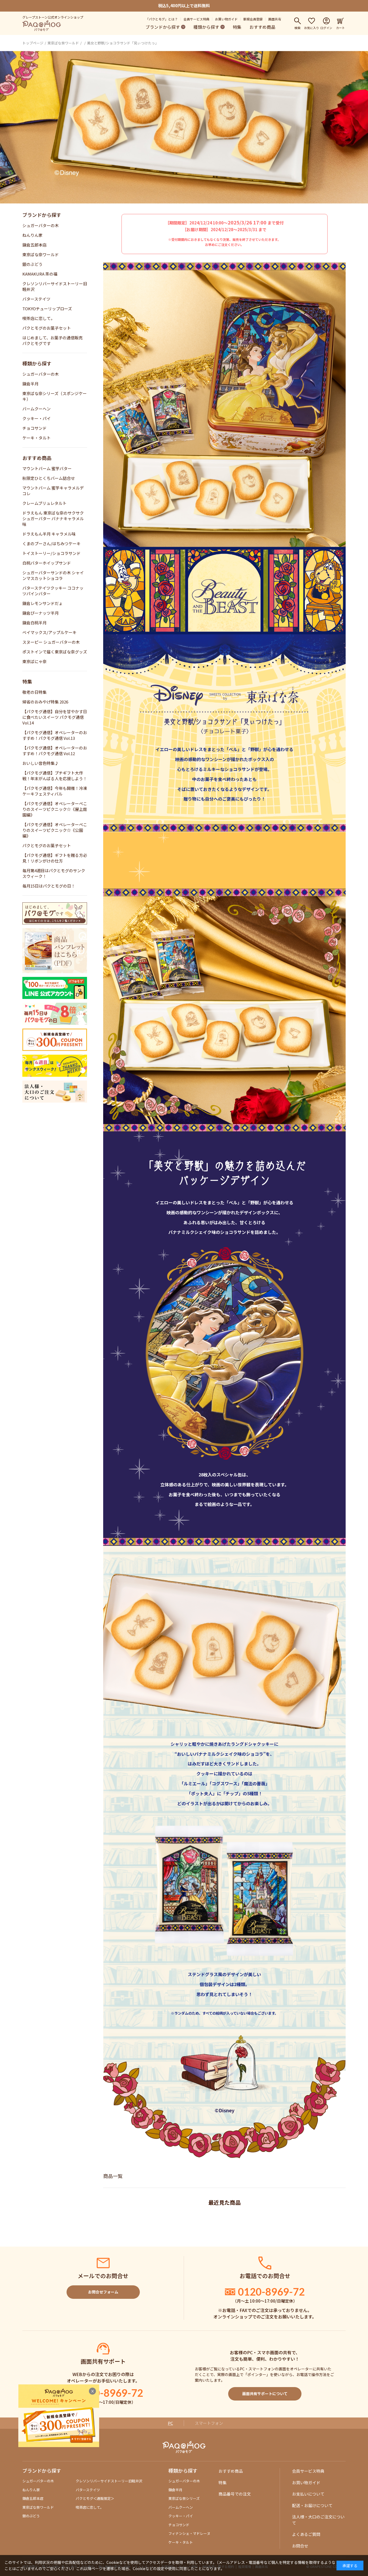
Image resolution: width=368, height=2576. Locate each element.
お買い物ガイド (226, 19)
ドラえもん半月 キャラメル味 (49, 534)
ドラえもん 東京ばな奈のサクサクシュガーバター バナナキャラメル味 (53, 518)
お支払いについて (308, 2494)
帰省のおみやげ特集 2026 (45, 702)
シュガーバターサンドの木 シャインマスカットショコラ (53, 575)
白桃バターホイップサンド (47, 563)
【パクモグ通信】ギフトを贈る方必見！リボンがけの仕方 (55, 858)
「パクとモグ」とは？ (162, 19)
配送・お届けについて (312, 2505)
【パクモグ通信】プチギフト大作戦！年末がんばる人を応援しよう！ (55, 776)
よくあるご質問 (306, 2534)
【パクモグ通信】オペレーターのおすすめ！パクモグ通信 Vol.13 (55, 735)
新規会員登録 (253, 19)
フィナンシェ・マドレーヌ (189, 2533)
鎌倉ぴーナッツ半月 (41, 613)
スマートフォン (209, 2423)
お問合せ (300, 2546)
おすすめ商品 (262, 27)
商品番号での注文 (235, 2494)
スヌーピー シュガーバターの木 (51, 642)
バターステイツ (36, 299)
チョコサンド (34, 428)
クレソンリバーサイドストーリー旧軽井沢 (109, 2481)
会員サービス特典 (196, 19)
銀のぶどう (32, 264)
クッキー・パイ (37, 418)
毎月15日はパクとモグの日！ (49, 886)
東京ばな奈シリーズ (184, 2498)
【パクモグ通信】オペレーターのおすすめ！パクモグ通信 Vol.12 (55, 751)
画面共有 (275, 19)
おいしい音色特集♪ (41, 763)
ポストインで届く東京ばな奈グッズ (55, 652)
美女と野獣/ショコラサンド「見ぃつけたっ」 (123, 43)
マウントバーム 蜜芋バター (47, 468)
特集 (237, 27)
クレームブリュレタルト (44, 503)
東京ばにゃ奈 (34, 661)
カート (340, 27)
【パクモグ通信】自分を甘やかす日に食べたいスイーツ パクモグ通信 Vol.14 (55, 717)
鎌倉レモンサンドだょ (43, 603)
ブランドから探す (163, 27)
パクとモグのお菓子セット (47, 328)
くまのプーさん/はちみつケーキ (51, 543)
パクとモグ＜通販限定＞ (95, 2498)
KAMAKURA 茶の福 (40, 274)
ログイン (326, 27)
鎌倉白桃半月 (34, 623)
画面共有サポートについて (265, 2394)
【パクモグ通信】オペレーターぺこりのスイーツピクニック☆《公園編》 (55, 830)
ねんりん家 (32, 235)
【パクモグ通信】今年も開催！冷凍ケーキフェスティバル (55, 791)
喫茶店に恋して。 (39, 318)
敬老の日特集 (34, 692)
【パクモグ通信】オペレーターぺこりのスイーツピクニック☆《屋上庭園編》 (55, 809)
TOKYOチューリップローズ (47, 309)
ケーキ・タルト (37, 438)
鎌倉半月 (30, 384)
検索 (297, 27)
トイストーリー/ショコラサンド (51, 553)
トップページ (33, 43)
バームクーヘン (37, 409)
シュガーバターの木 (41, 225)
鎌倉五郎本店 (34, 245)
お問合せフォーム (103, 2292)
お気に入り (312, 27)
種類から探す (206, 27)
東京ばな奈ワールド (63, 43)
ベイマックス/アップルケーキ (49, 632)
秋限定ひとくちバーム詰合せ (49, 478)
